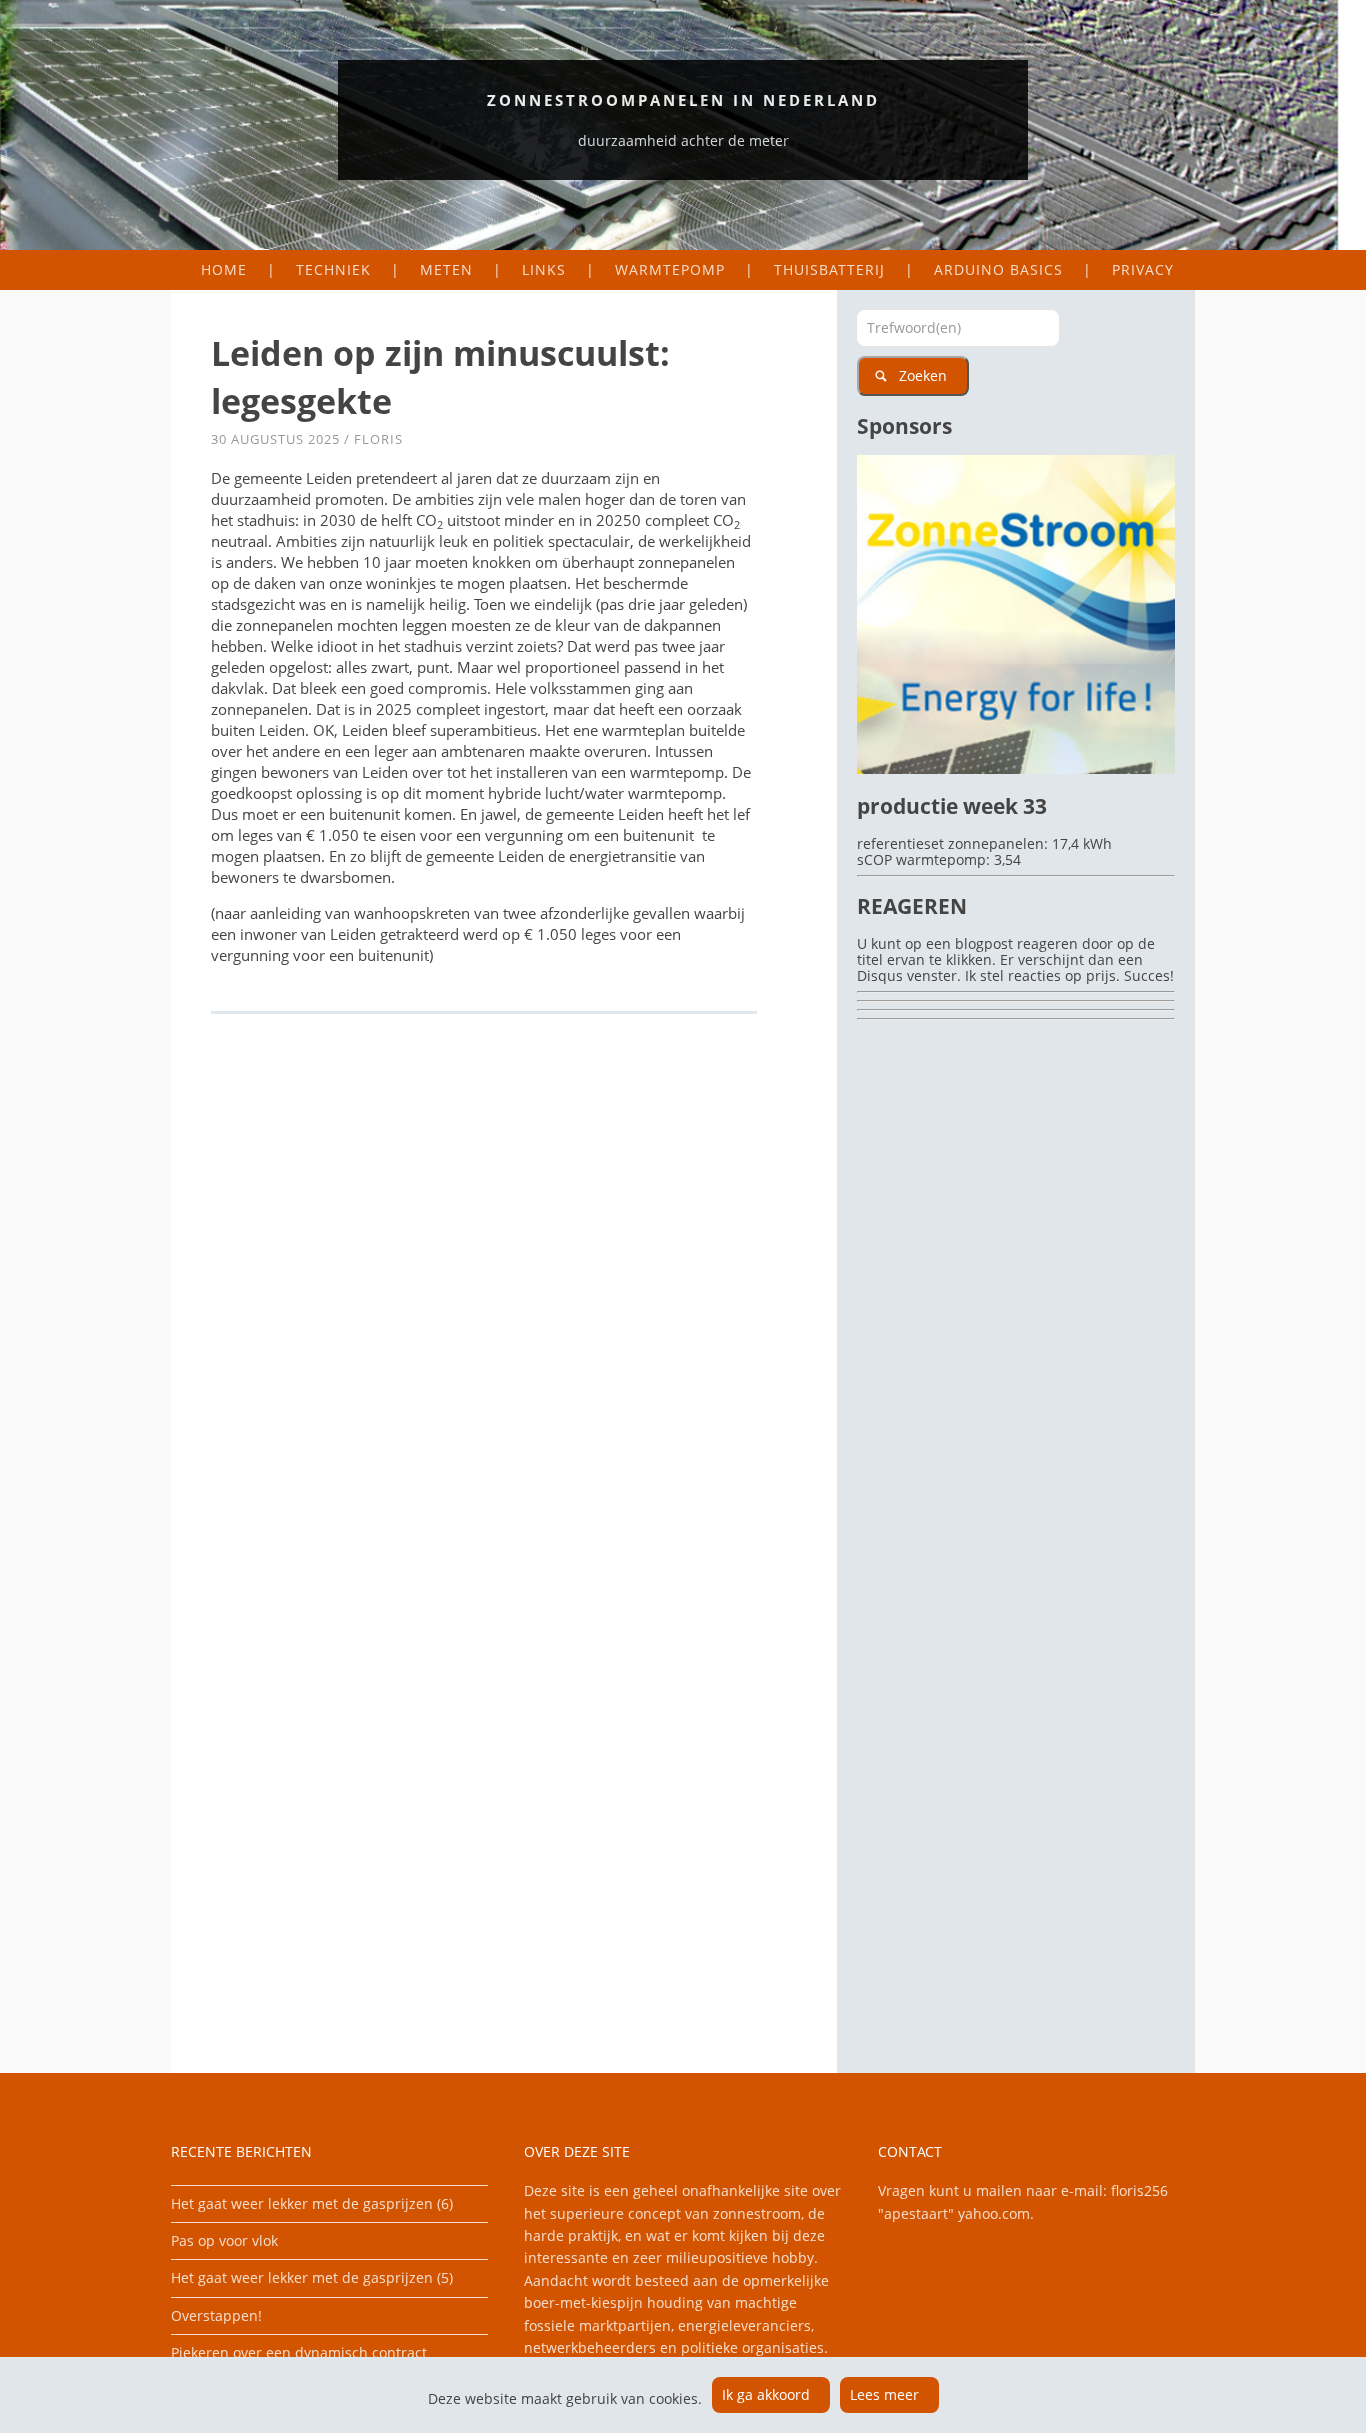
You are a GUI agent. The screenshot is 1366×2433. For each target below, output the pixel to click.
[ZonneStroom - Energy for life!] (1016, 768)
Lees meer (884, 2394)
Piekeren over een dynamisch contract (299, 2352)
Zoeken (923, 375)
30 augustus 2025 (275, 439)
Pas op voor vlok (224, 2240)
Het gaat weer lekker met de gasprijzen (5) (312, 2277)
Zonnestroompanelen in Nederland (683, 100)
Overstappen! (216, 2315)
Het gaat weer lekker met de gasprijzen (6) (312, 2203)
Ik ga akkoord (766, 2394)
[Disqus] (504, 1304)
